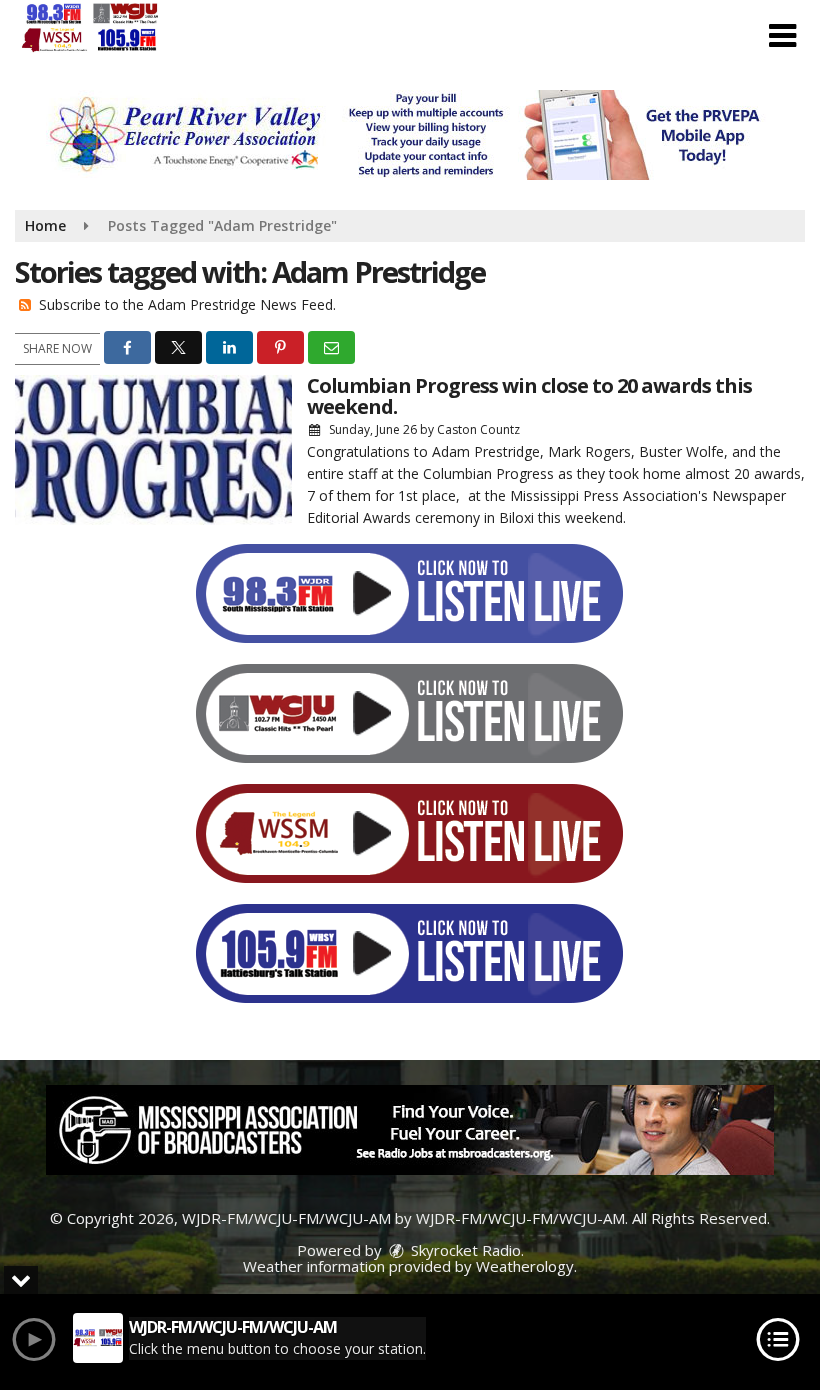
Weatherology (525, 1266)
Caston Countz (478, 429)
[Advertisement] (410, 135)
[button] (782, 36)
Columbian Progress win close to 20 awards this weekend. (529, 396)
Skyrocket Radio (464, 1250)
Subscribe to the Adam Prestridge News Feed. (187, 304)
